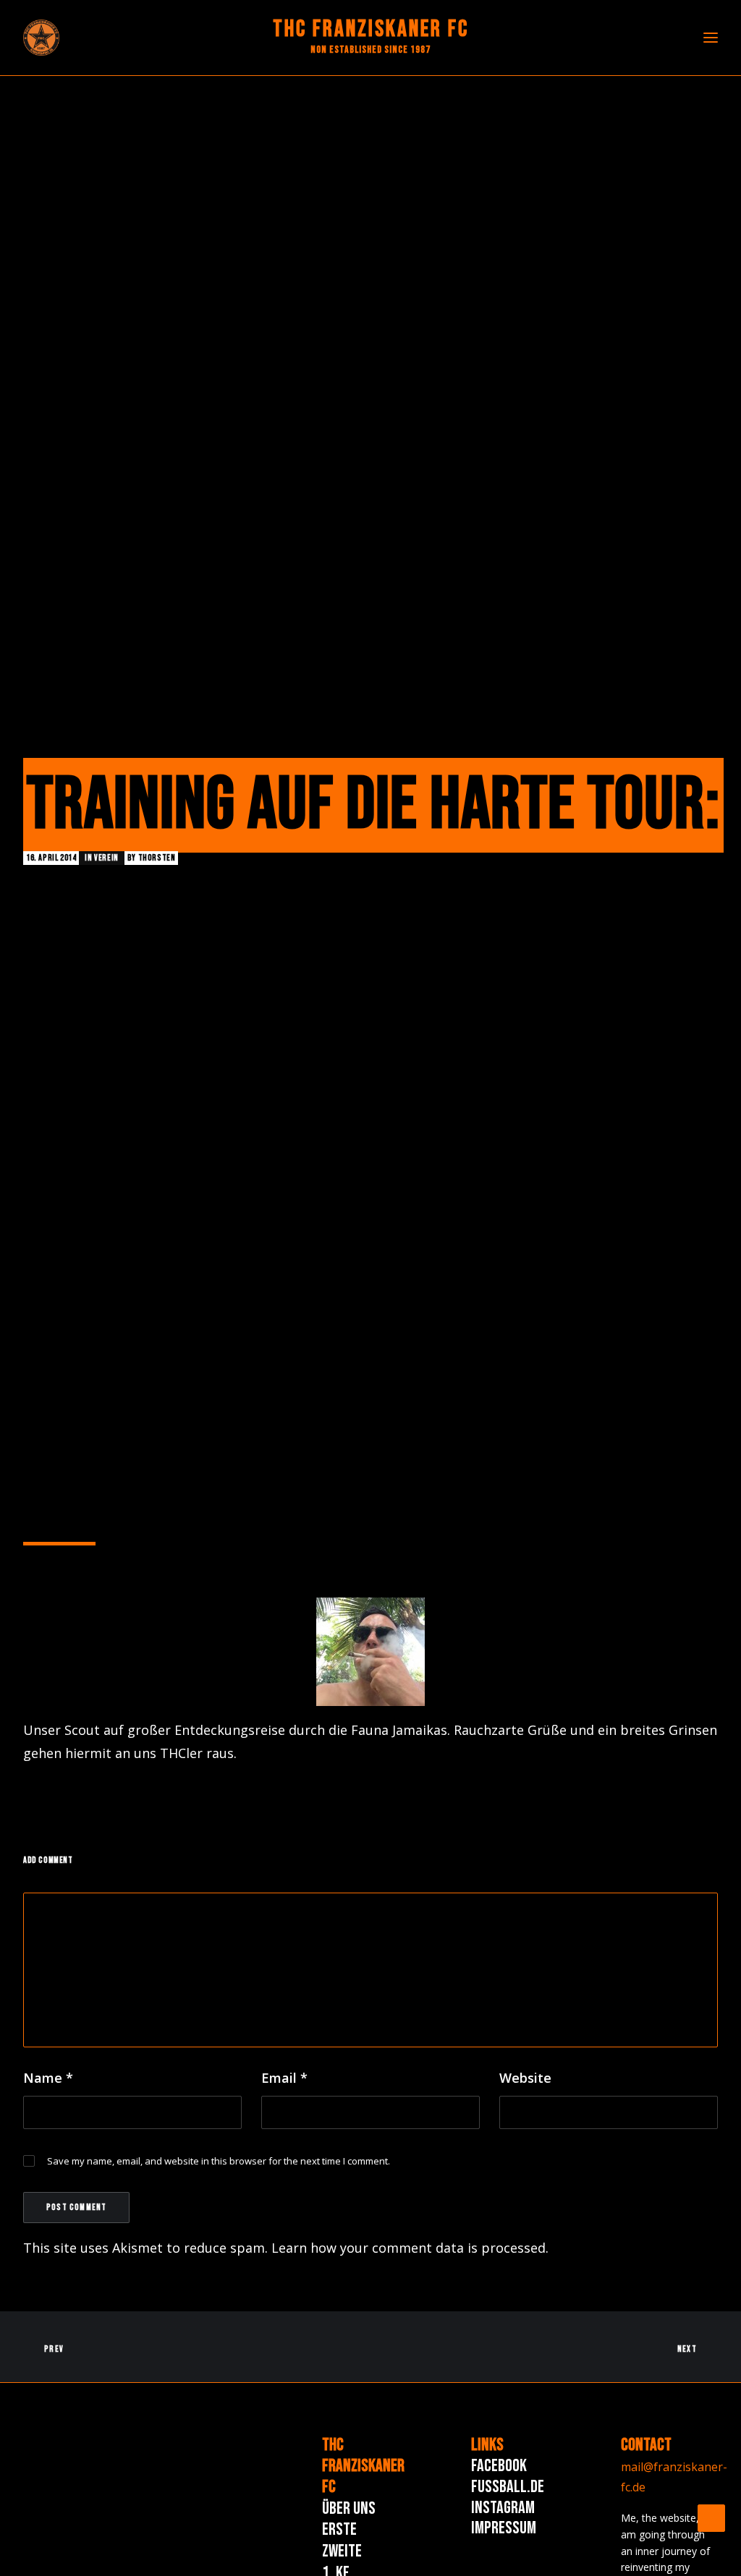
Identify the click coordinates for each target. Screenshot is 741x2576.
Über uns (349, 2508)
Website (525, 2078)
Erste (339, 2529)
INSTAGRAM (503, 2508)
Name (48, 2078)
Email (284, 2078)
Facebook (499, 2466)
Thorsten (157, 858)
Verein (106, 858)
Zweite (342, 2551)
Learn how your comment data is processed (408, 2248)
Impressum (504, 2528)
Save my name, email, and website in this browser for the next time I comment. (219, 2161)
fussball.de (508, 2487)
